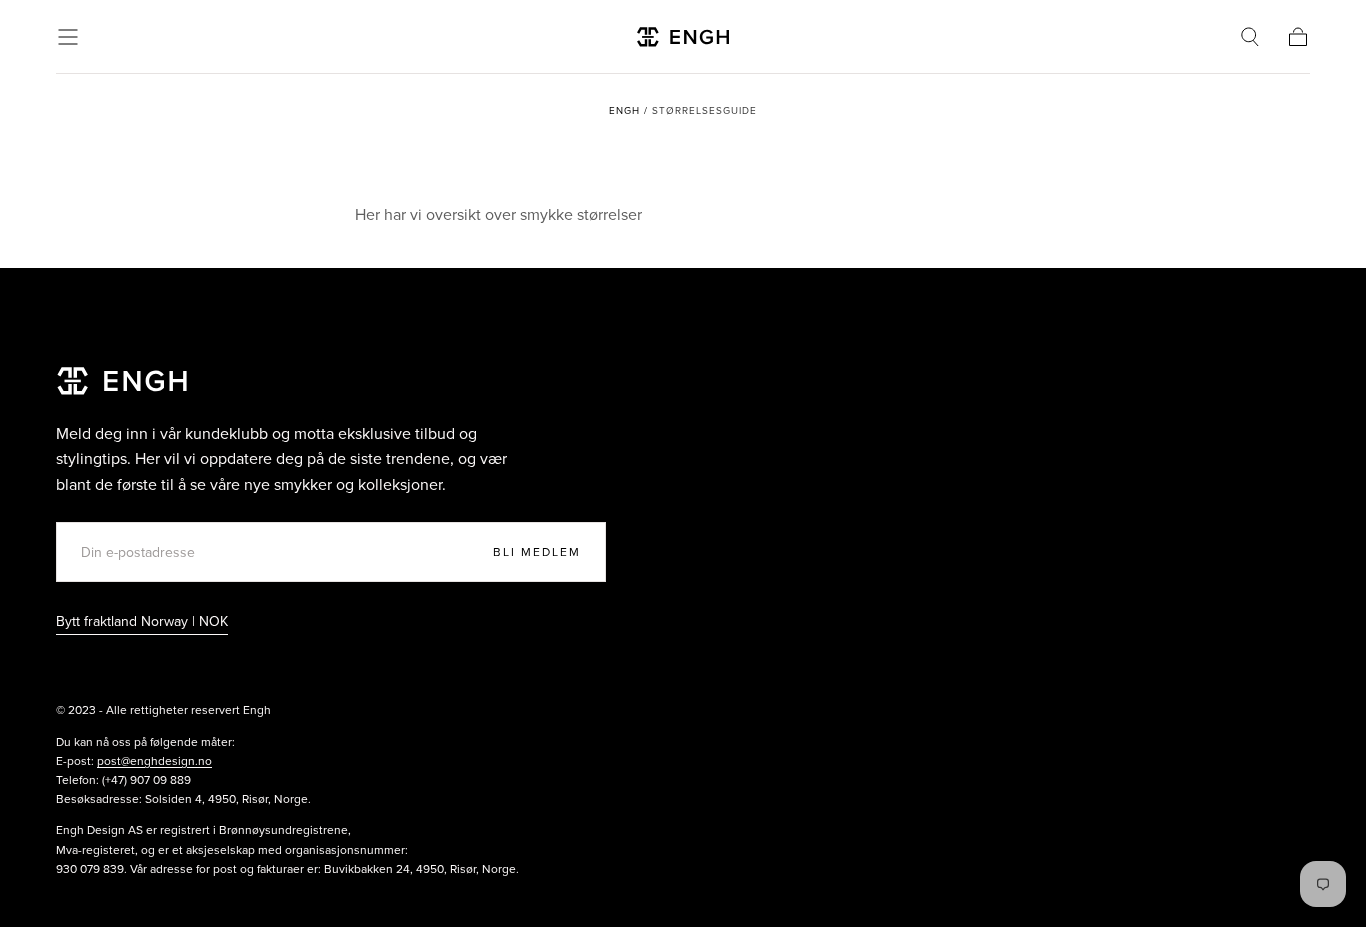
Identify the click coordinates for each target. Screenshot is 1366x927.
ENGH (624, 111)
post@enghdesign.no (154, 761)
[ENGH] (122, 380)
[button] (68, 37)
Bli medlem (537, 552)
